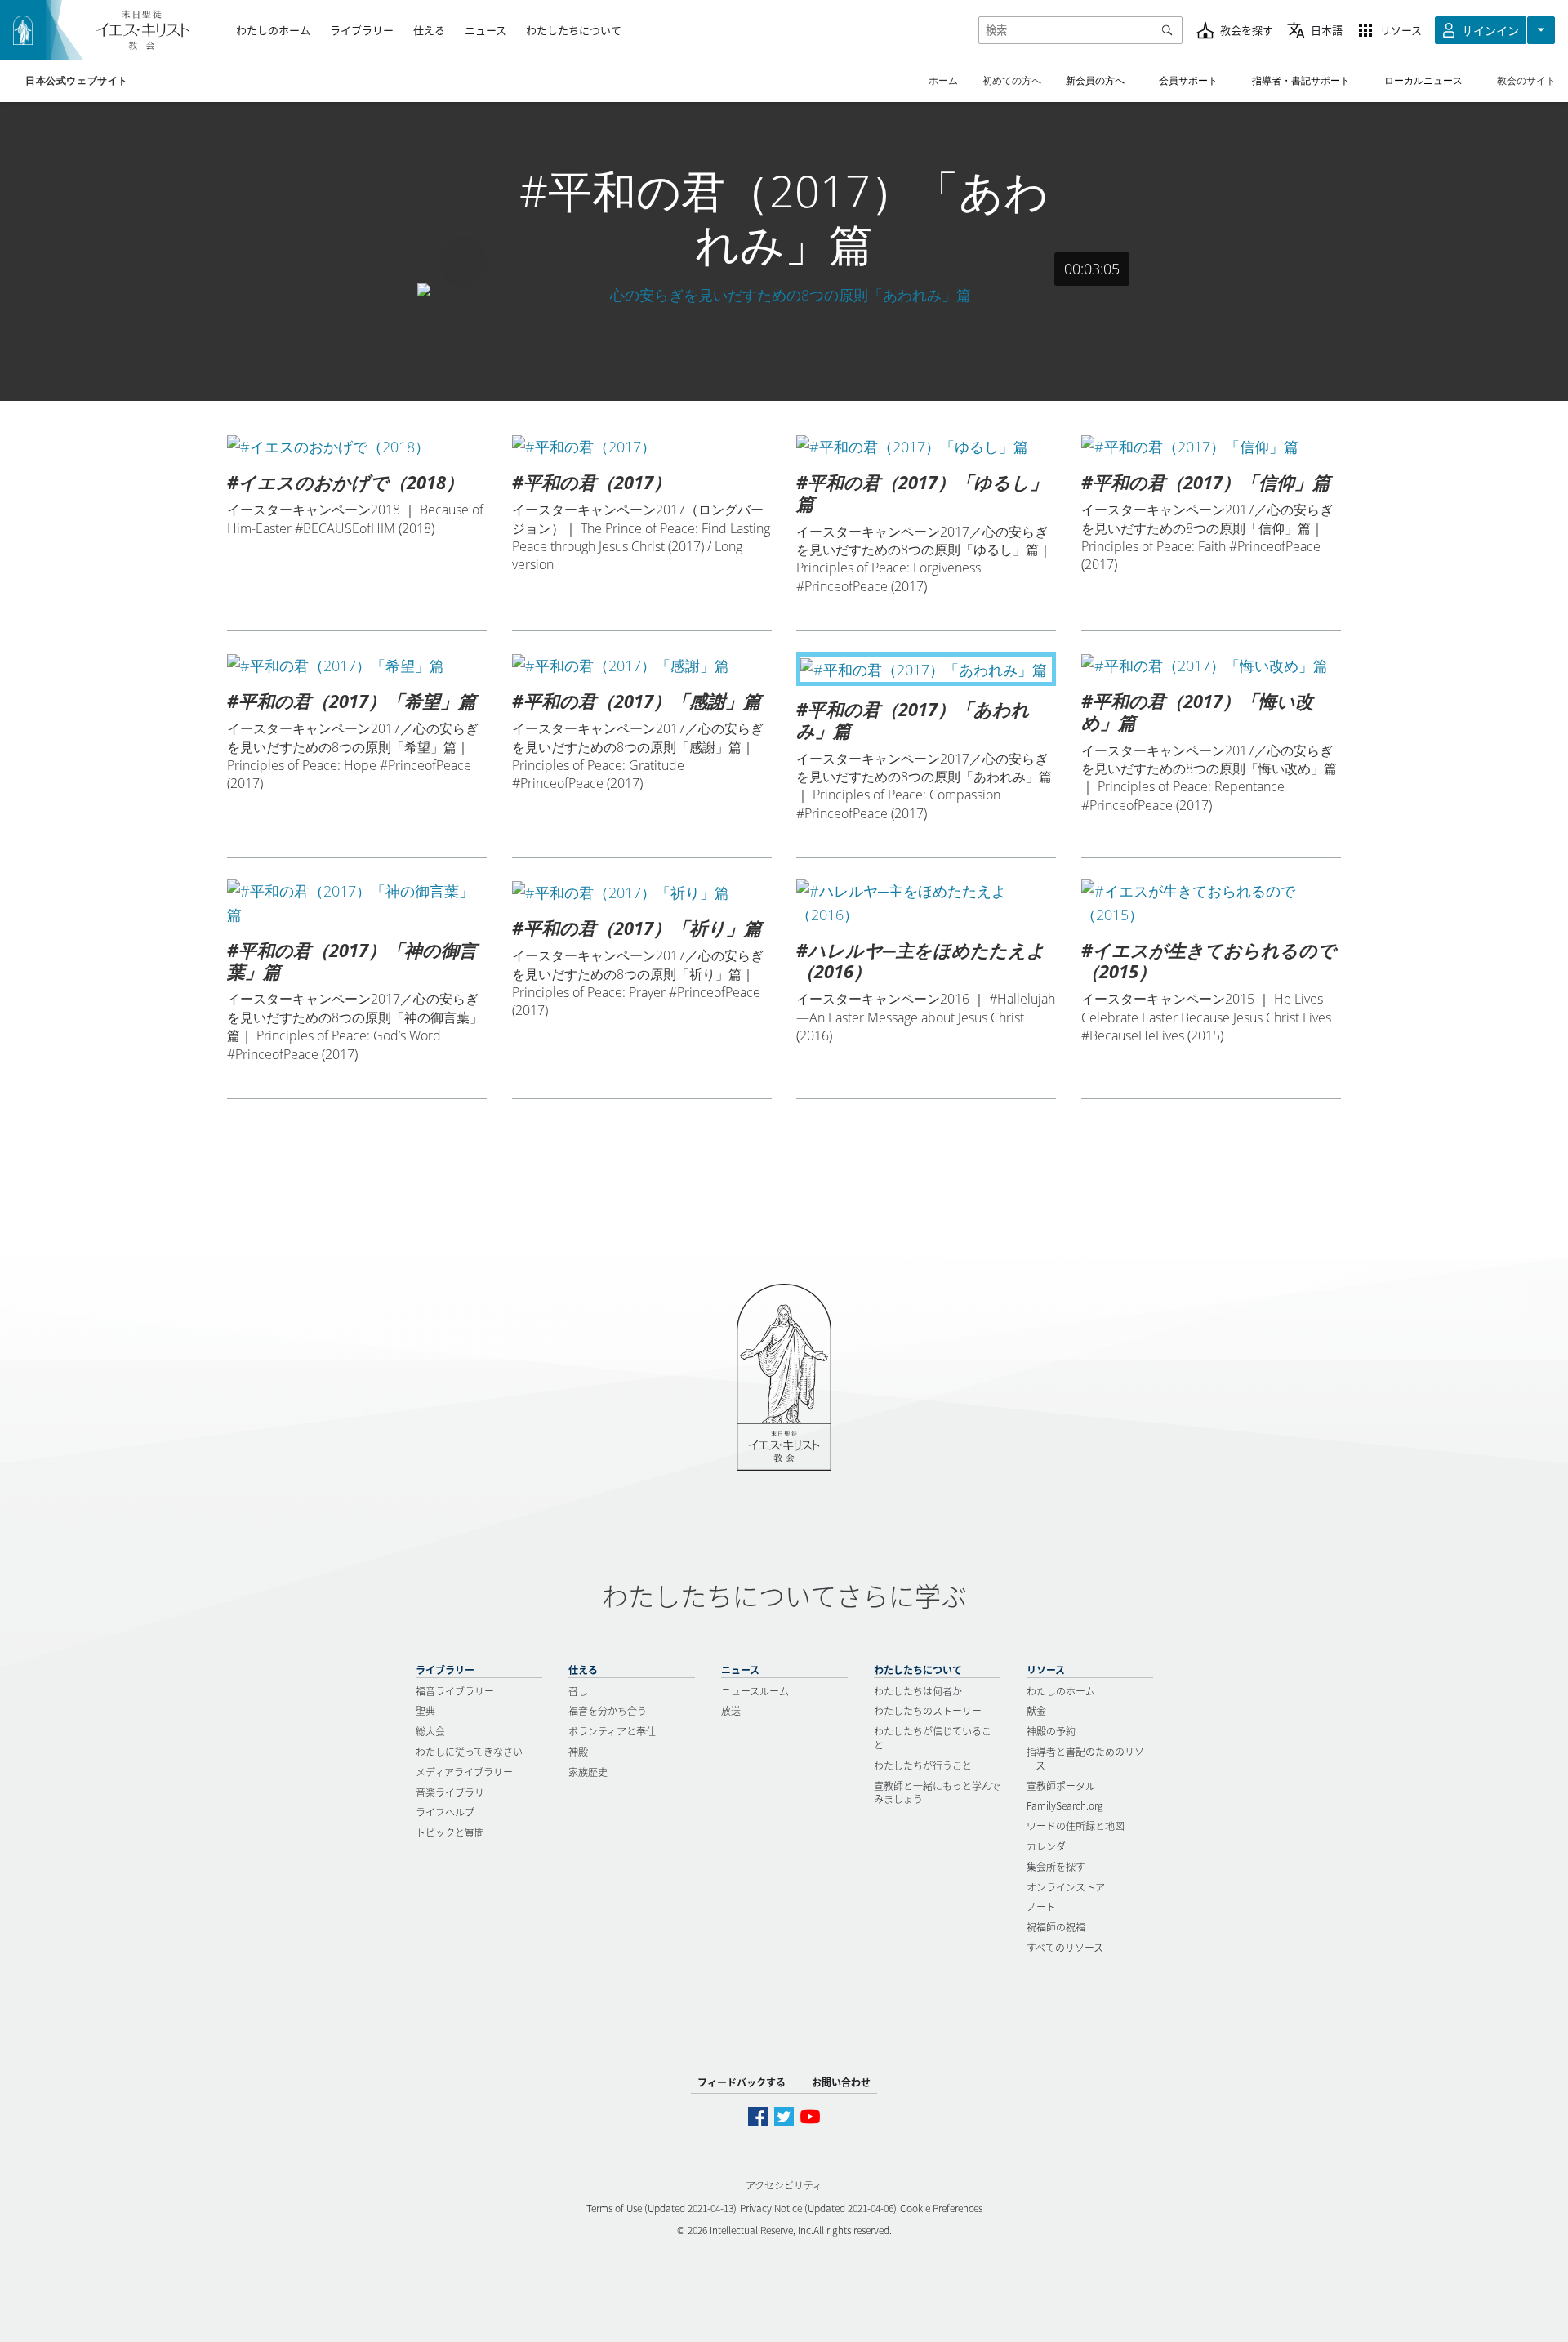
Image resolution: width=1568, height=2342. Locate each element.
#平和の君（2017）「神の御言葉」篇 (352, 960)
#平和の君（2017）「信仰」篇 (1206, 482)
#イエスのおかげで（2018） (345, 482)
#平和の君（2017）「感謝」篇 (637, 701)
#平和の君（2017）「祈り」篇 (637, 928)
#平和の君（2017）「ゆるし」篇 (922, 492)
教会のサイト (1526, 80)
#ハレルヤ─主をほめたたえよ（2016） (921, 960)
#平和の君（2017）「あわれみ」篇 (913, 719)
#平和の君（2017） (592, 482)
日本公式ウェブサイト (77, 81)
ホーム (943, 80)
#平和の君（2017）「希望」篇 (352, 701)
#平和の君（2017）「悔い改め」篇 (1197, 711)
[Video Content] (784, 295)
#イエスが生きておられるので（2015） (1209, 960)
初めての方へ (1012, 80)
